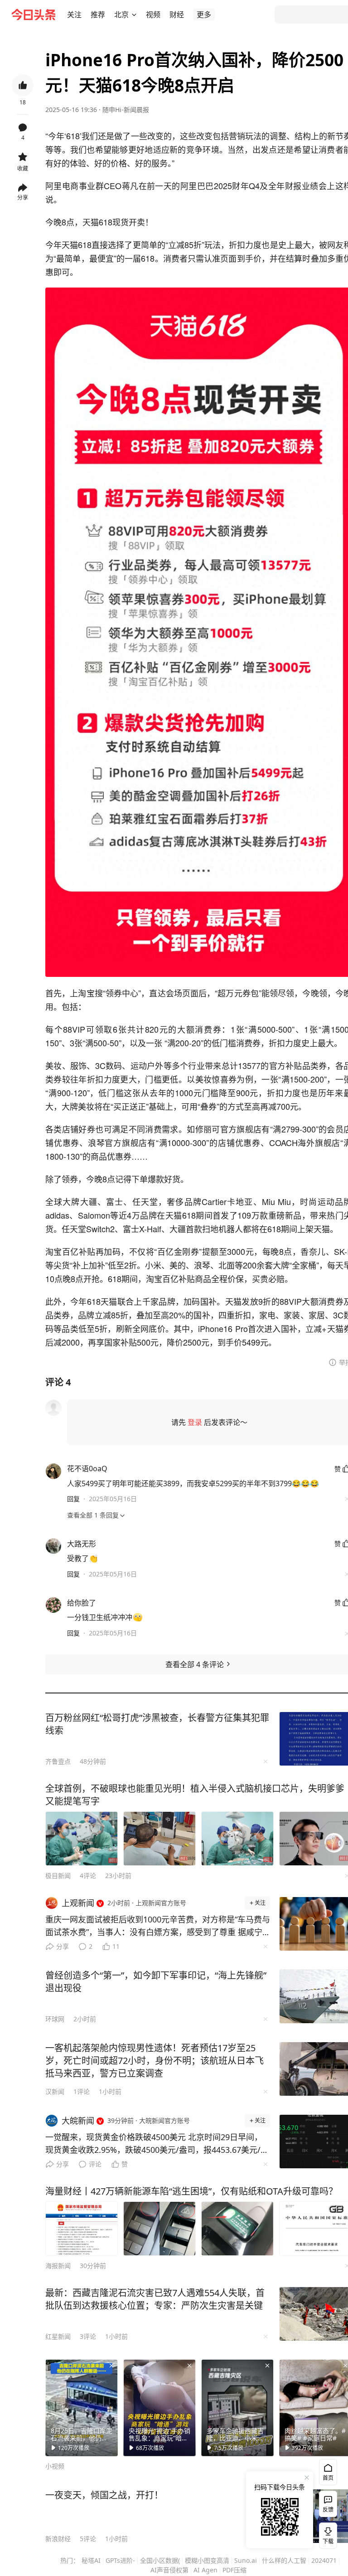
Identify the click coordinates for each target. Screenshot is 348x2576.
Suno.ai (246, 2560)
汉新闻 (55, 2091)
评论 (95, 2164)
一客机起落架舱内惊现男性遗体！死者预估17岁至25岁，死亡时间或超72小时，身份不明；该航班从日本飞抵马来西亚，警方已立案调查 (155, 2061)
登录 (195, 1422)
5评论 (88, 2539)
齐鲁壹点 (58, 1761)
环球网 (55, 2019)
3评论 (88, 2336)
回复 (73, 1499)
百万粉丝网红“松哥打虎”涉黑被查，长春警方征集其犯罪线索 (157, 1724)
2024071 (324, 2560)
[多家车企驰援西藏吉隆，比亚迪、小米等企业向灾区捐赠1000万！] (237, 2408)
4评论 (88, 1876)
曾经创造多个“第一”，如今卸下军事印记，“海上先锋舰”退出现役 (156, 1982)
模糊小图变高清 (207, 2560)
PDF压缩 (234, 2570)
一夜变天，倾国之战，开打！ (104, 2495)
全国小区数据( (160, 2560)
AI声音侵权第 (169, 2570)
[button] (74, 15)
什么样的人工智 (284, 2560)
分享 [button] (23, 198)
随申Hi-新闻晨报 (126, 110)
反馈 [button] (328, 2510)
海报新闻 (58, 2266)
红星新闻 (58, 2336)
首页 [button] (328, 2478)
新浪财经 (58, 2539)
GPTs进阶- (120, 2560)
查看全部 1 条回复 (93, 1515)
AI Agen (205, 2570)
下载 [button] (326, 2534)
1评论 (82, 2091)
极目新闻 (58, 1876)
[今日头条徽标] (34, 15)
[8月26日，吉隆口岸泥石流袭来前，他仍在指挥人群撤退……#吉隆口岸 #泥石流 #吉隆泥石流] (82, 2408)
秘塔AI (91, 2560)
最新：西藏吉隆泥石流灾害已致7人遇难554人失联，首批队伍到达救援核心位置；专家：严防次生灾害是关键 (155, 2299)
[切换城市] (134, 15)
